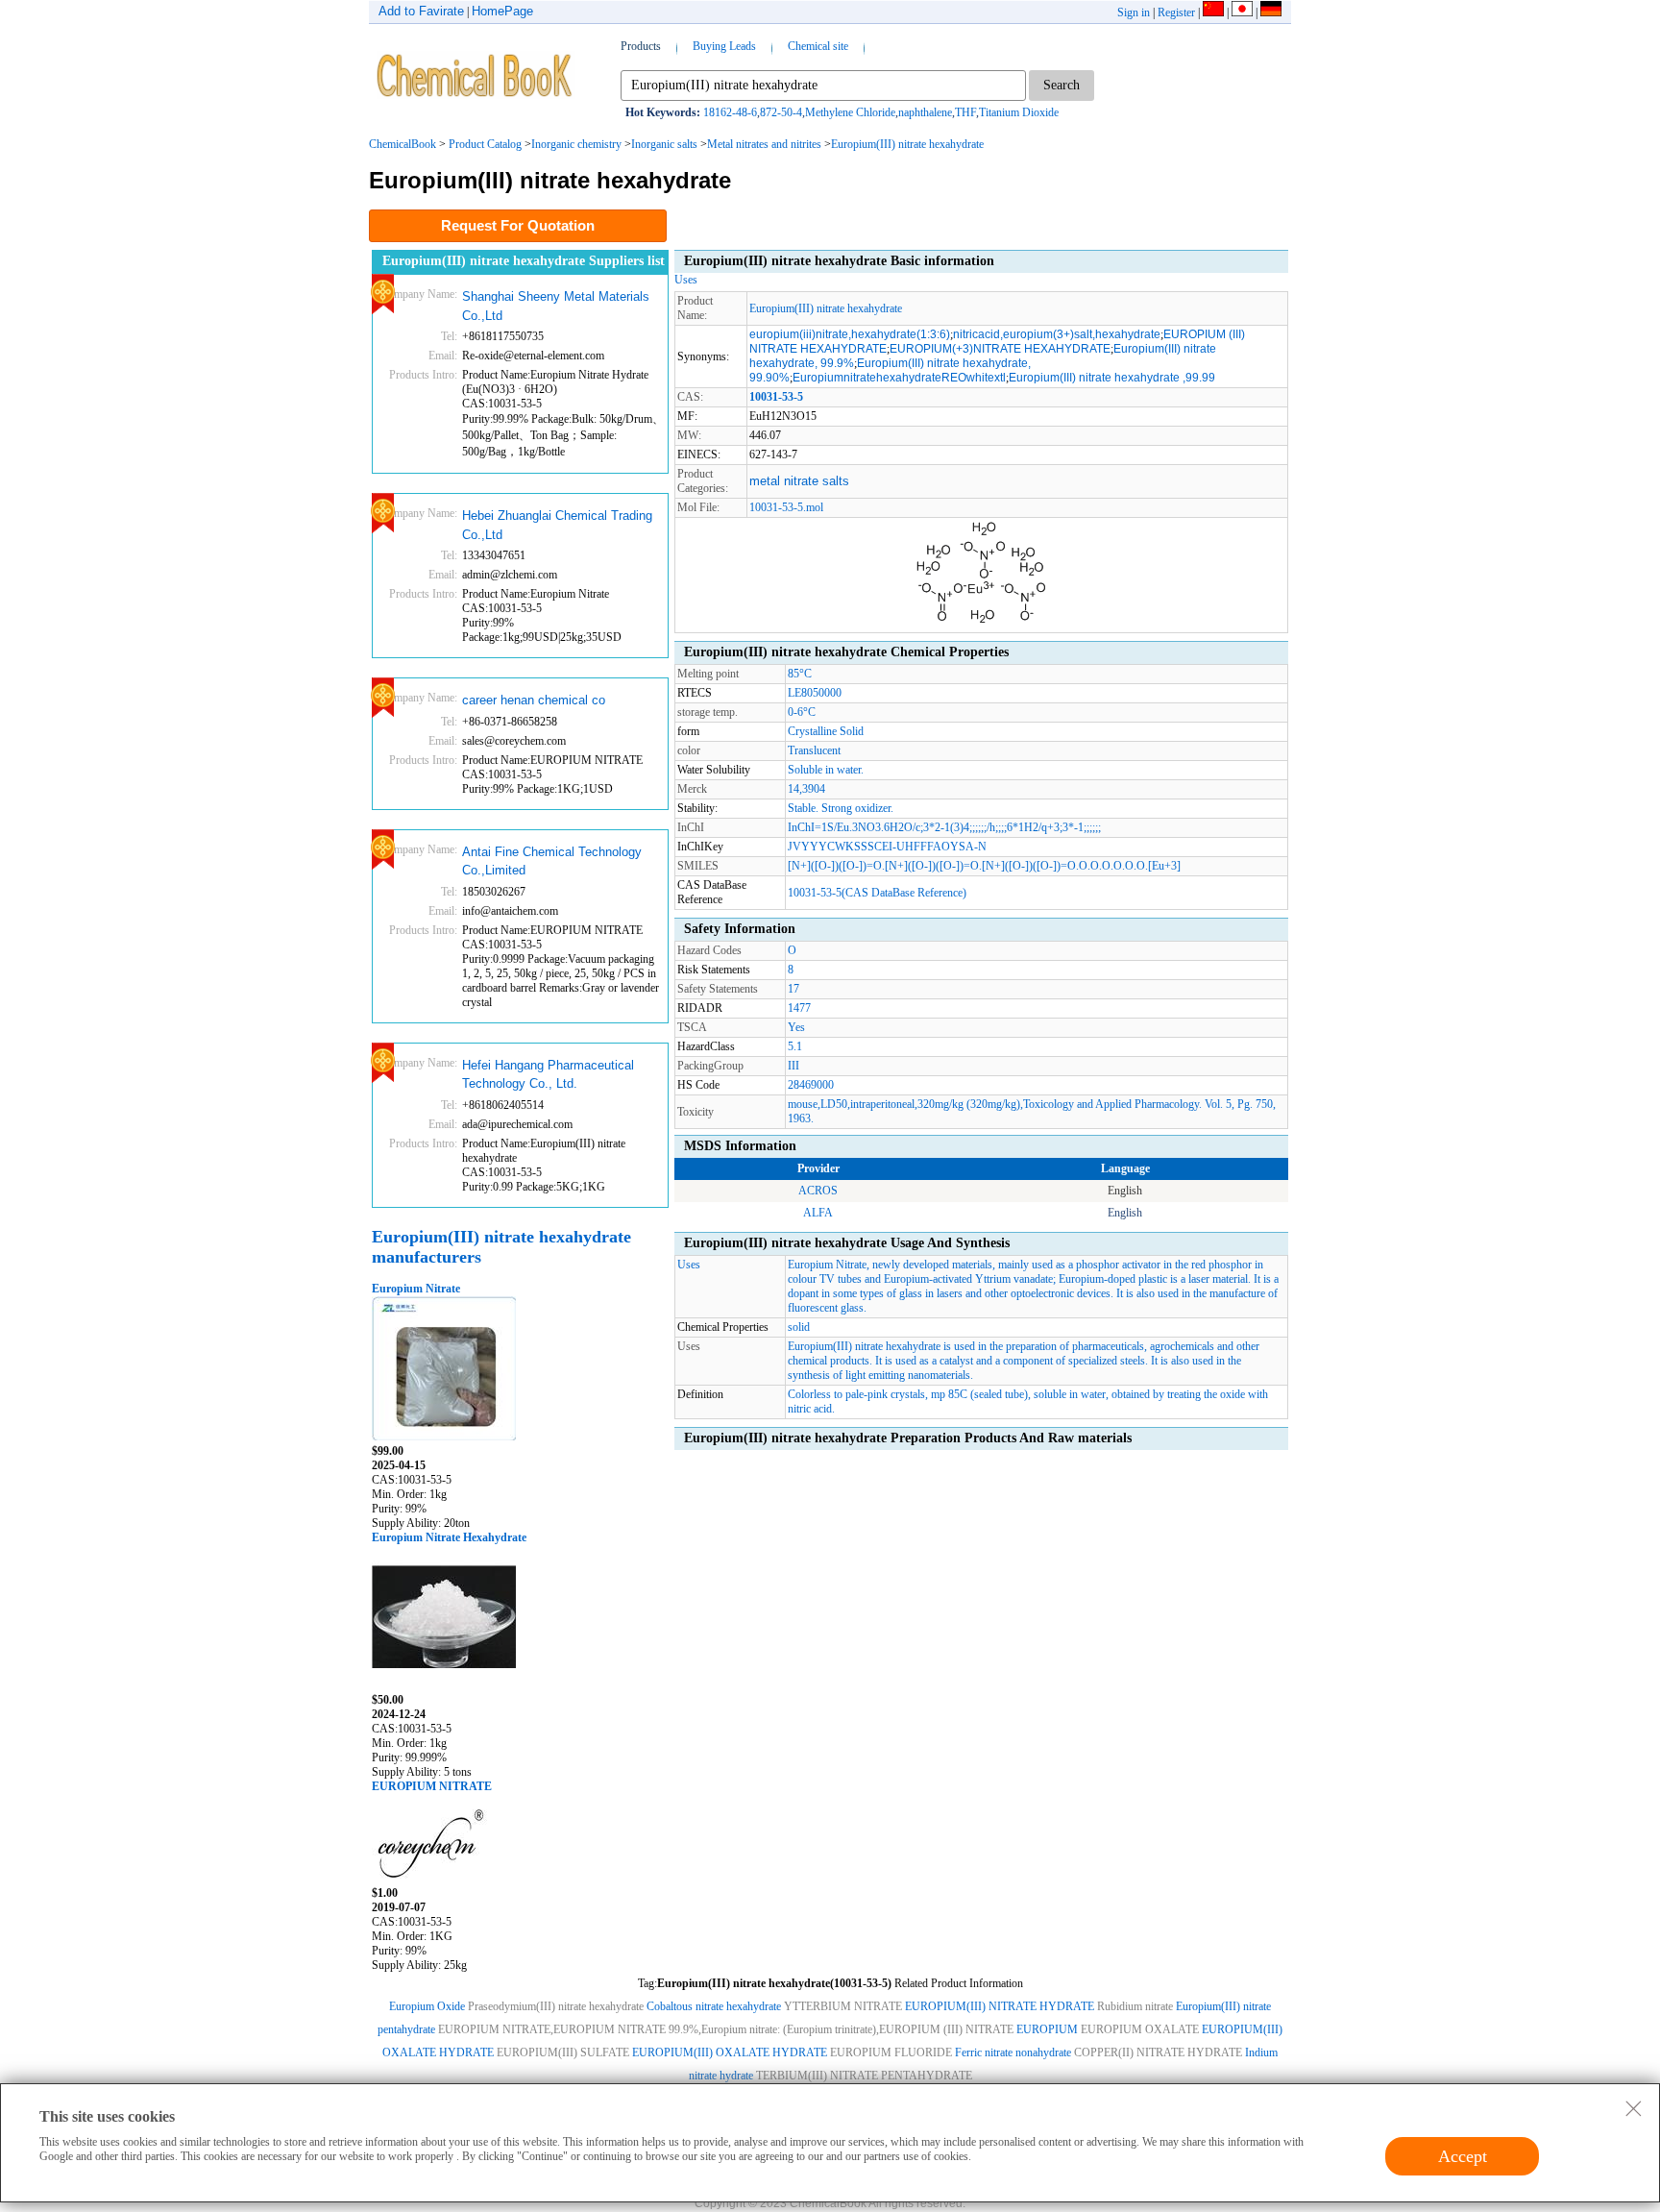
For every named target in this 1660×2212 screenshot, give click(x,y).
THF (965, 112)
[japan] (1242, 12)
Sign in (1134, 12)
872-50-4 (781, 112)
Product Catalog (485, 144)
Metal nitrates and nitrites (764, 144)
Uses (686, 280)
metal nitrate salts (799, 481)
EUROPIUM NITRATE (432, 1786)
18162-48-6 (730, 112)
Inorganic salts (664, 144)
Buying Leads (724, 46)
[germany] (1271, 12)
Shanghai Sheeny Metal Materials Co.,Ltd (556, 306)
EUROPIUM (1047, 2029)
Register (1176, 12)
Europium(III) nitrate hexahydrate (907, 144)
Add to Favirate (421, 11)
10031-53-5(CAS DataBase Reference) (877, 893)
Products (641, 46)
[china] (1213, 12)
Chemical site (818, 46)
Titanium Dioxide (1019, 112)
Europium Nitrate (416, 1289)
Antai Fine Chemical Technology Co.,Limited (552, 861)
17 (793, 989)
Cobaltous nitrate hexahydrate (714, 2006)
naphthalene (925, 112)
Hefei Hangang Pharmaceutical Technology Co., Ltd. (548, 1075)
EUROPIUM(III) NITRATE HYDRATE (1000, 2006)
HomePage (502, 11)
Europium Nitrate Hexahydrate (449, 1537)
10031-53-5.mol (786, 507)
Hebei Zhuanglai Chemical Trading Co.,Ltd (557, 525)
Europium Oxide (427, 2006)
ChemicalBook (403, 144)
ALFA (818, 1213)
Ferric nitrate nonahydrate (1013, 2052)
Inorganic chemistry (576, 144)
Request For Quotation (518, 225)
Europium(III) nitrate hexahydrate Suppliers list (524, 261)
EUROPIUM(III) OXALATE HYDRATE (730, 2052)
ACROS (818, 1191)
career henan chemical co (534, 700)
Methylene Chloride (850, 112)
